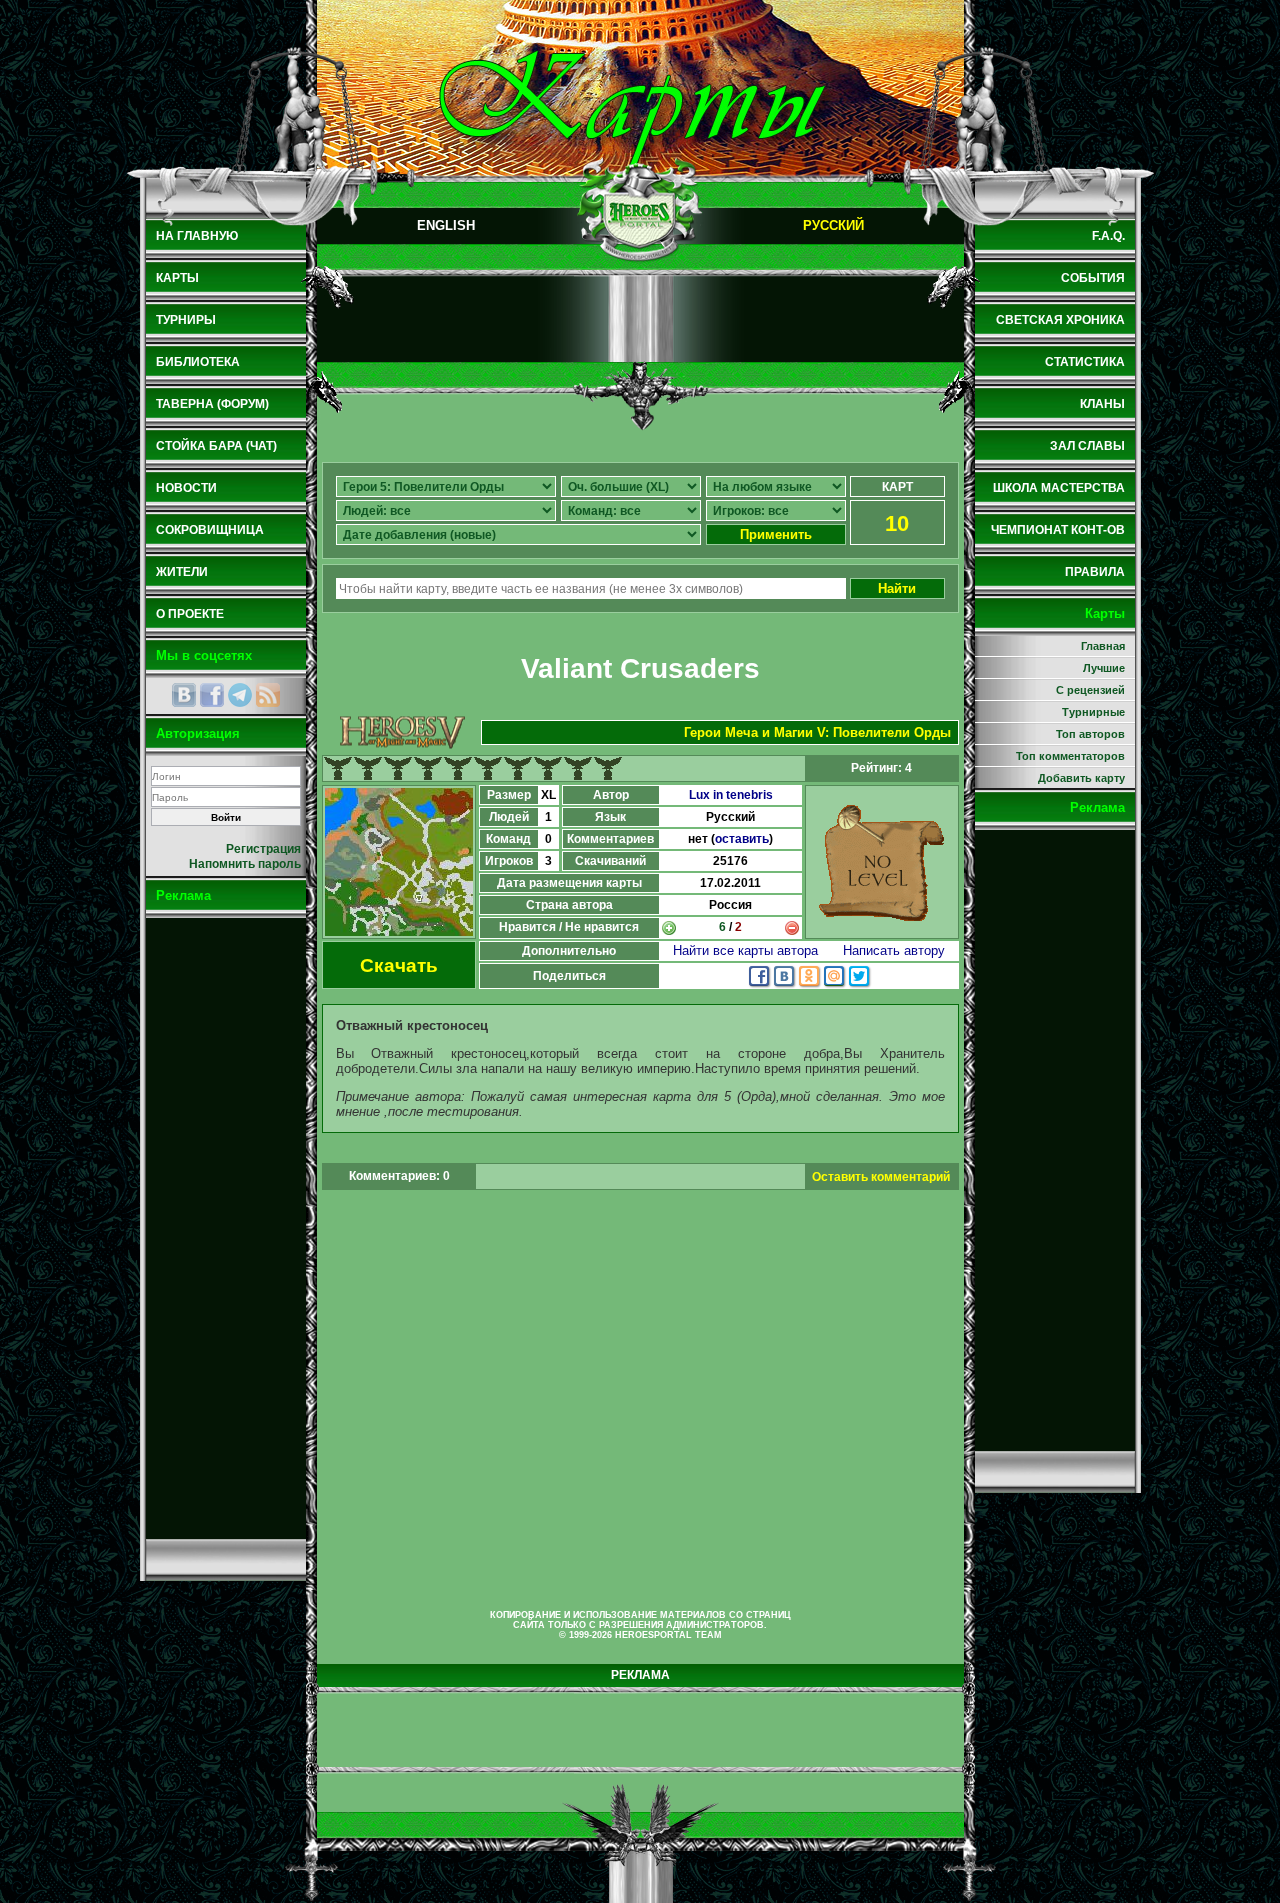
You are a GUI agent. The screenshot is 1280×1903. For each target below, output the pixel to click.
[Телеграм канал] (240, 695)
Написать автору (894, 950)
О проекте (190, 614)
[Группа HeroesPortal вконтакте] (184, 695)
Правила (1095, 572)
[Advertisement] (226, 1228)
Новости (186, 488)
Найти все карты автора (745, 950)
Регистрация (263, 849)
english (446, 225)
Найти (897, 588)
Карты (177, 278)
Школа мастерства (1059, 488)
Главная (1103, 646)
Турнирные (1093, 712)
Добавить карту (1081, 778)
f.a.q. (1108, 236)
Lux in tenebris (731, 795)
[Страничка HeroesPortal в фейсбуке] (212, 695)
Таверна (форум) (212, 404)
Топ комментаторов (1070, 756)
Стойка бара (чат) (216, 446)
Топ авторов (1090, 734)
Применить (776, 534)
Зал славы (1087, 446)
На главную (197, 236)
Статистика (1085, 362)
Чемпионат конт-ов (1058, 530)
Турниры (186, 320)
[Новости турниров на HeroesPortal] (268, 695)
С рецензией (1090, 690)
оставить (742, 839)
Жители (182, 572)
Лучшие (1104, 668)
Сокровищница (210, 530)
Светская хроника (1060, 320)
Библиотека (198, 362)
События (1093, 278)
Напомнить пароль (245, 864)
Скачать (399, 965)
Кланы (1102, 404)
